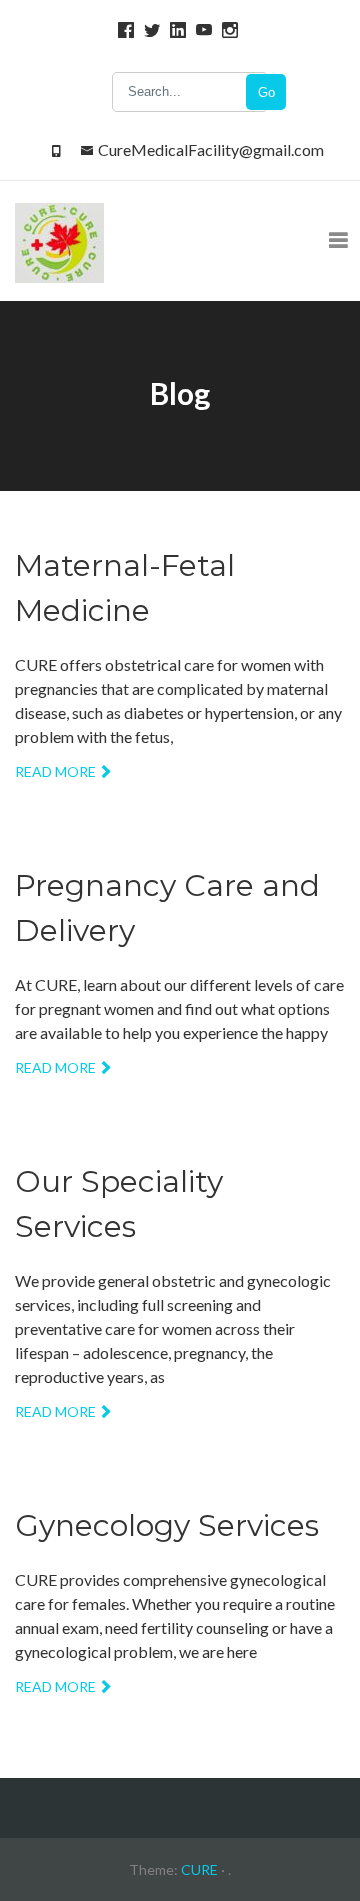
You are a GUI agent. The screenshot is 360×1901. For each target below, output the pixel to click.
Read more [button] (55, 771)
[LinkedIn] (175, 29)
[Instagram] (227, 29)
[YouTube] (201, 29)
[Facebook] (123, 29)
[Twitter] (149, 29)
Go (266, 92)
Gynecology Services (167, 1525)
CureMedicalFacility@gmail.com (211, 149)
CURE (199, 1869)
